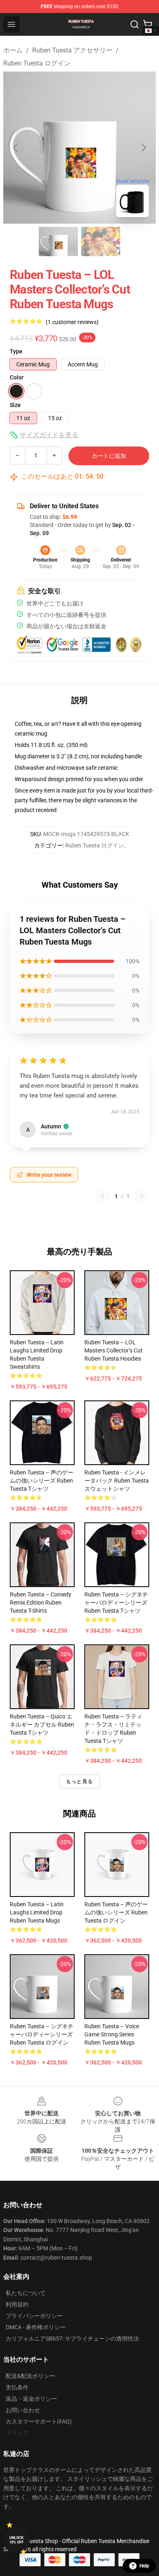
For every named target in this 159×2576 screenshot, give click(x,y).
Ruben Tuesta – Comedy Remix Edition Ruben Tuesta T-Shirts (41, 1603)
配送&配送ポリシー (30, 2376)
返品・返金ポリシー (31, 2399)
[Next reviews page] (142, 1196)
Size (15, 405)
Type (16, 351)
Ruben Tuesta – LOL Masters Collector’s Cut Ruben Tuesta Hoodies (114, 1350)
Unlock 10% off (17, 2540)
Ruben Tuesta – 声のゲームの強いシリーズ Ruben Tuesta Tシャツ (42, 1481)
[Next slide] (143, 148)
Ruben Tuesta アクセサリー (72, 50)
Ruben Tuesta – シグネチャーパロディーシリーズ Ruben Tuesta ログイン (42, 2034)
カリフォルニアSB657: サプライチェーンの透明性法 (72, 2339)
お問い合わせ (23, 2410)
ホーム (13, 50)
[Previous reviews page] (102, 1196)
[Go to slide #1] (58, 242)
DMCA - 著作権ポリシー (36, 2327)
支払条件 (17, 2387)
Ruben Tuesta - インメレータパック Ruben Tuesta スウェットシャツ (117, 1481)
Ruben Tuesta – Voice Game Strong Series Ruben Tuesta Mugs (112, 2034)
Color (17, 377)
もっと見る (79, 1781)
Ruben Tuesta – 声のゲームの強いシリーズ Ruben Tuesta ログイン (116, 1912)
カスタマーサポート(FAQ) (39, 2421)
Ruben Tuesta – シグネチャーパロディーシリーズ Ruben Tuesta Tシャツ (116, 1603)
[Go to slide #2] (101, 242)
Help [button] (144, 2566)
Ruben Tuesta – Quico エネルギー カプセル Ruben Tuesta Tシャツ (42, 1725)
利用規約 (17, 2304)
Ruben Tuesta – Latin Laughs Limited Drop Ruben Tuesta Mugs (37, 1912)
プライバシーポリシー (34, 2316)
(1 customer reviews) (72, 322)
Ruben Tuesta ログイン (37, 63)
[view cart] (148, 24)
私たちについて (26, 2293)
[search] (135, 24)
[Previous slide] (16, 148)
